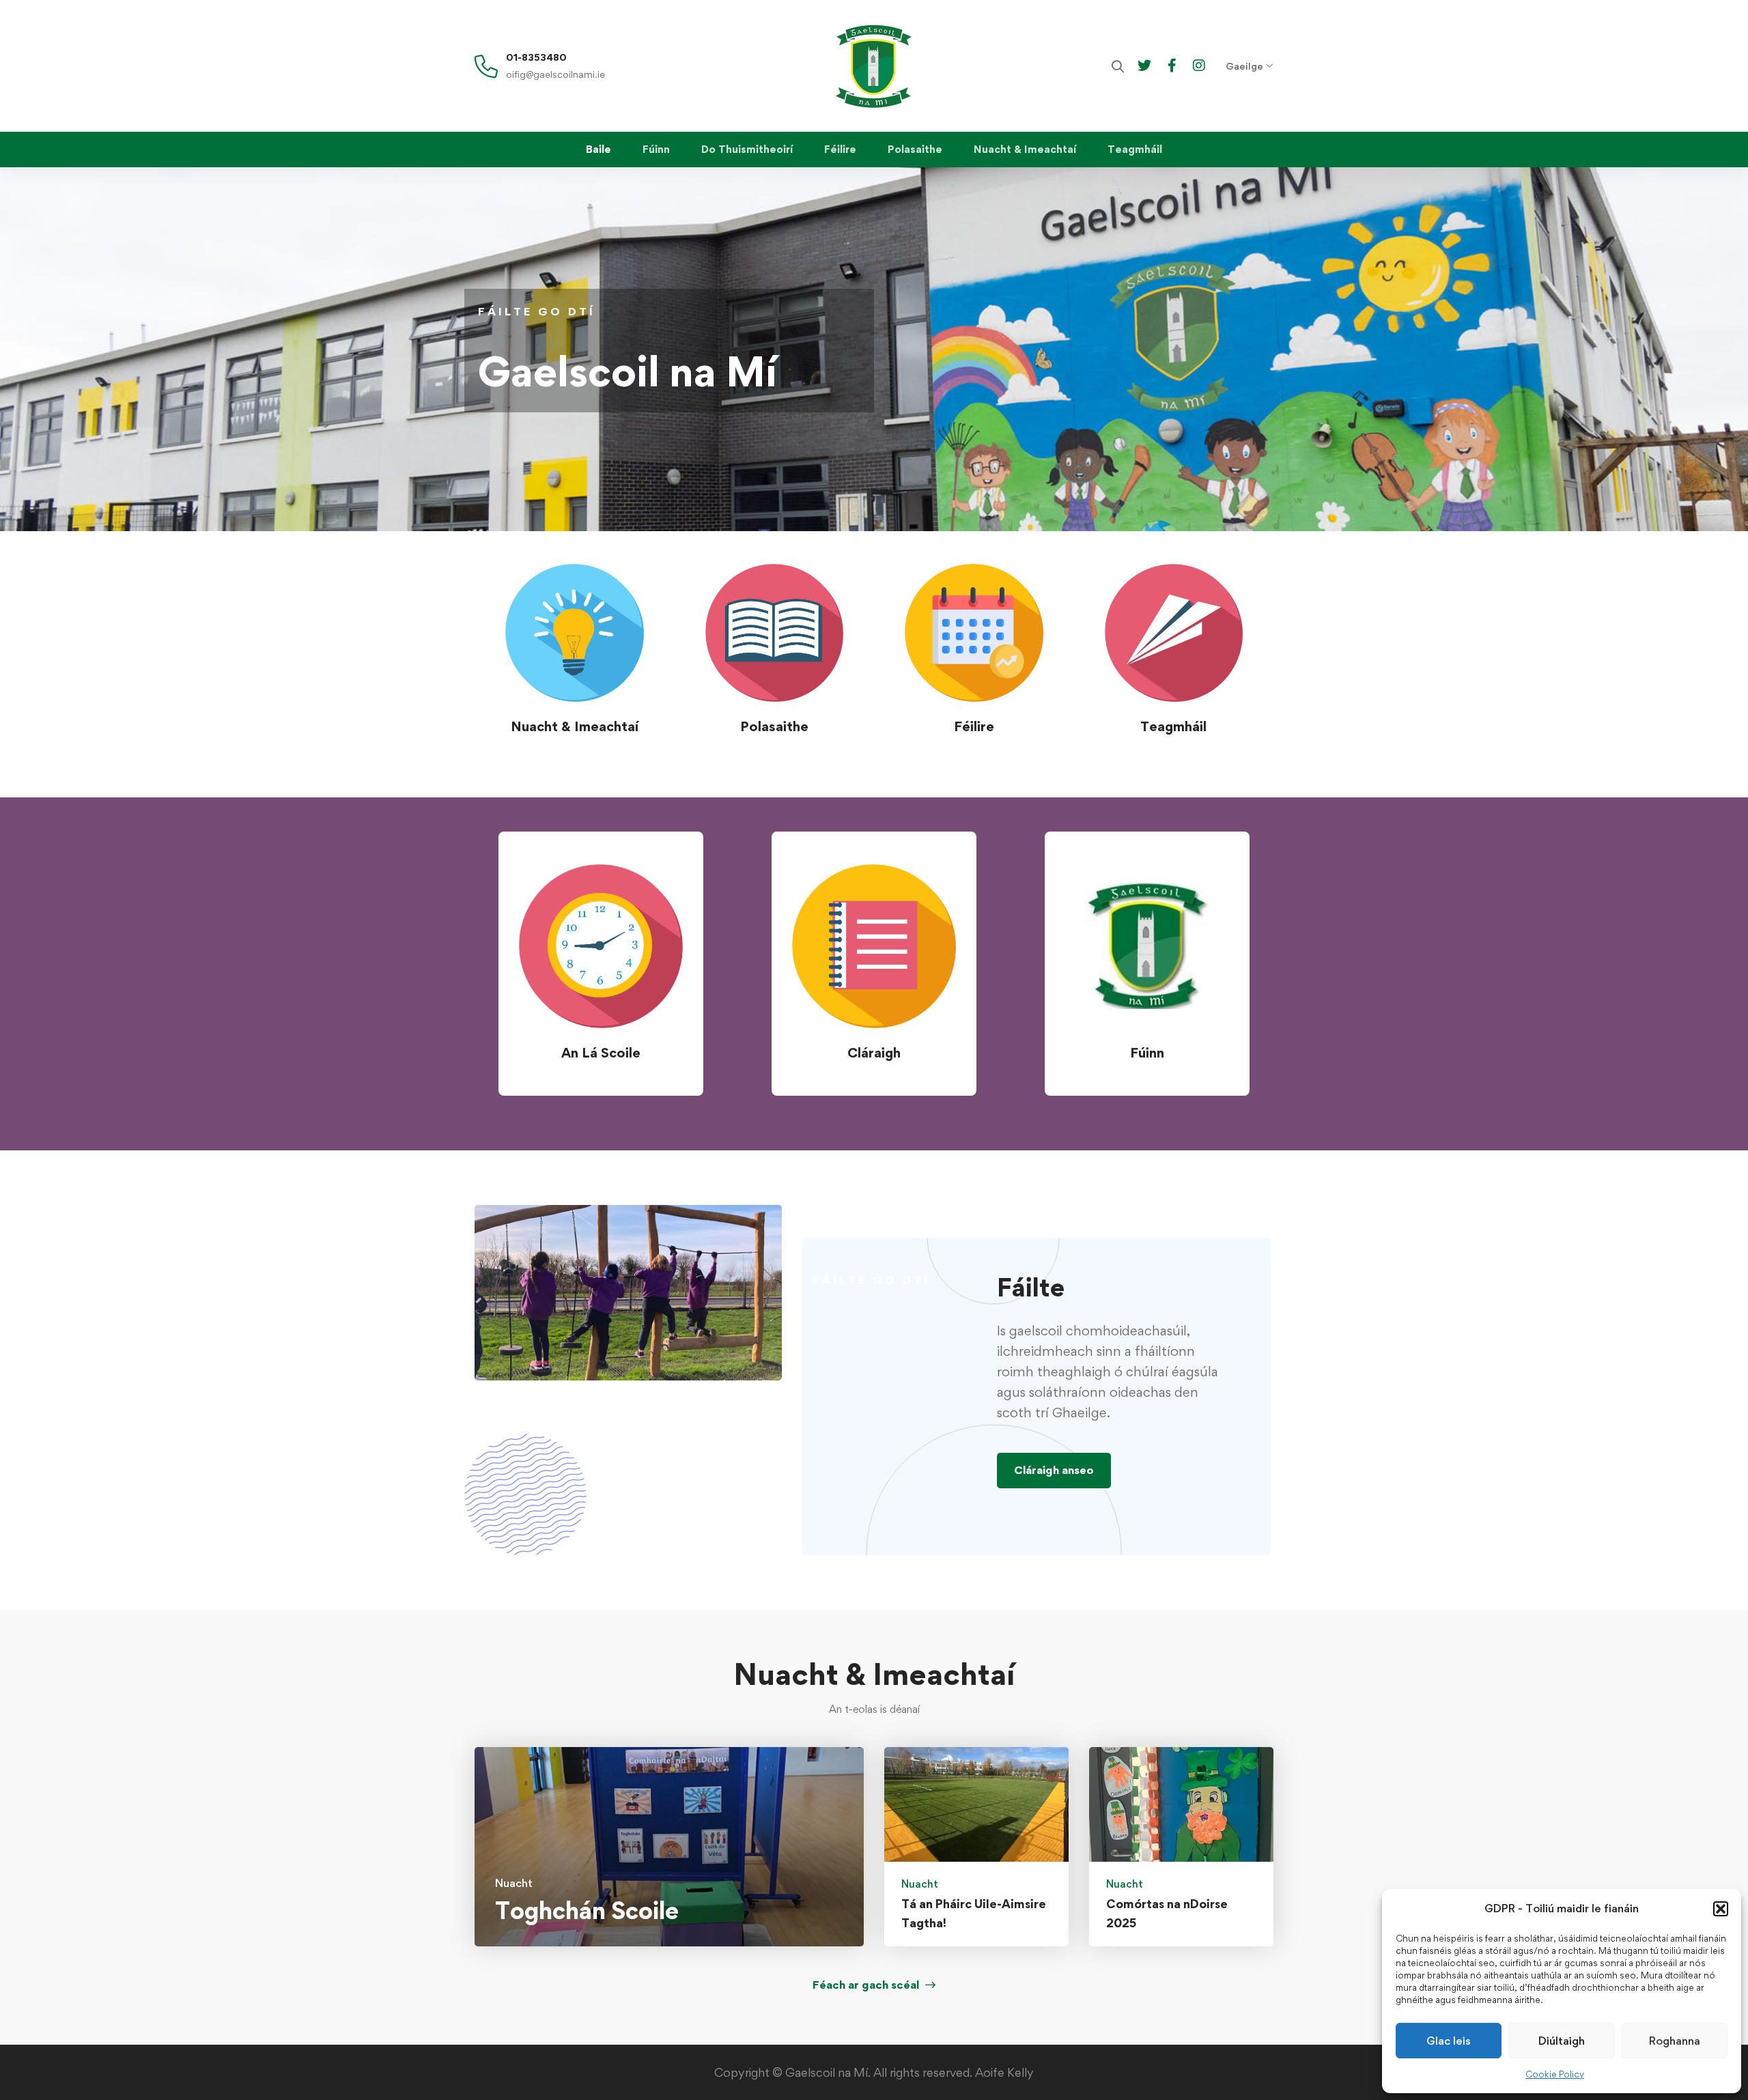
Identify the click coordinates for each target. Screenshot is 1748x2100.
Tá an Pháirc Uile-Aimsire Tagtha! (974, 1913)
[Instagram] (1199, 65)
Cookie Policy (1555, 2074)
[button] (1721, 1909)
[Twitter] (1144, 65)
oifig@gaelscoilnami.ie (555, 74)
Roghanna (1675, 2041)
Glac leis (1449, 2041)
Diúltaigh (1562, 2041)
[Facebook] (1172, 65)
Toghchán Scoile (587, 1911)
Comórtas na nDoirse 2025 (1167, 1913)
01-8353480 (536, 57)
